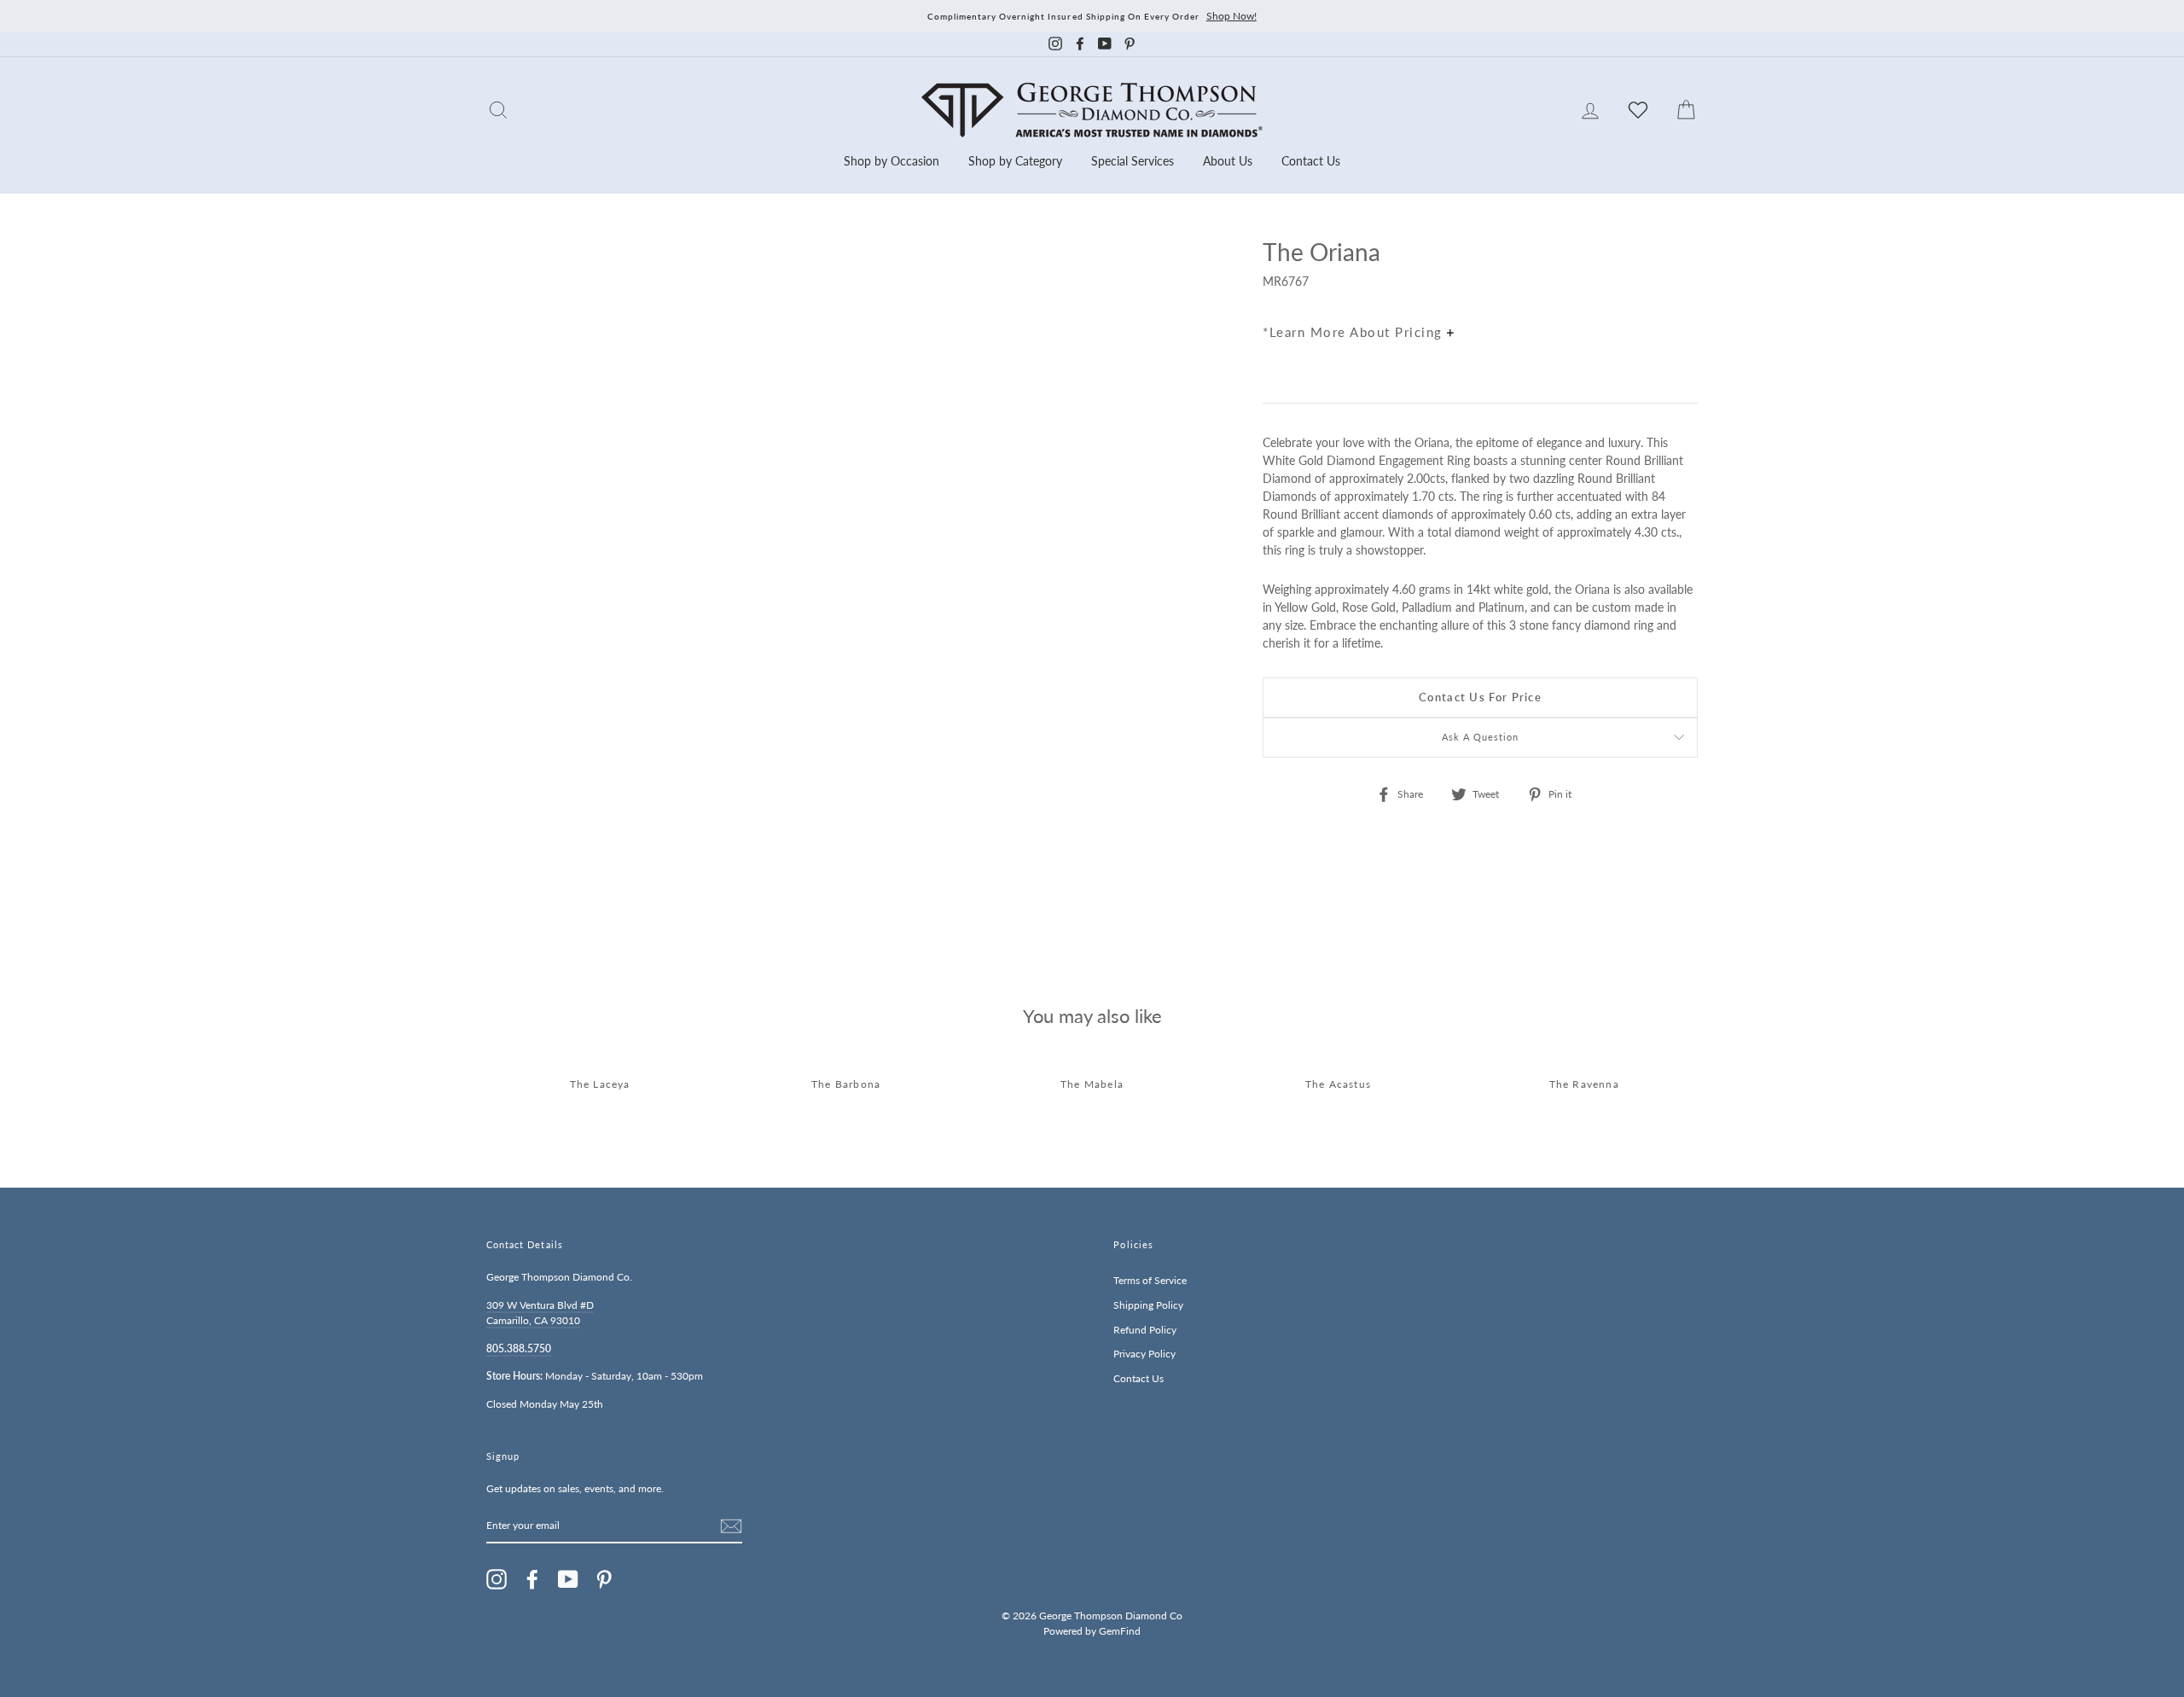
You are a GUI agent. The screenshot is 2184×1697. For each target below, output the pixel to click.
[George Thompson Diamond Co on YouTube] (568, 1579)
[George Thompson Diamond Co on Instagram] (497, 1579)
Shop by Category (1015, 161)
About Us (1228, 161)
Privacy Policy (1144, 1354)
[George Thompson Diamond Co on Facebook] (532, 1579)
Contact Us (1311, 161)
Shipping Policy (1148, 1305)
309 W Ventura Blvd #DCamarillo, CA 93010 (540, 1313)
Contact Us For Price (1480, 697)
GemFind (1120, 1631)
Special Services (1133, 161)
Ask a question (1481, 737)
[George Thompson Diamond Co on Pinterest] (604, 1579)
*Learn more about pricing (1355, 332)
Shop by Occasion (892, 161)
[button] (1681, 289)
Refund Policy (1145, 1330)
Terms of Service (1150, 1280)
